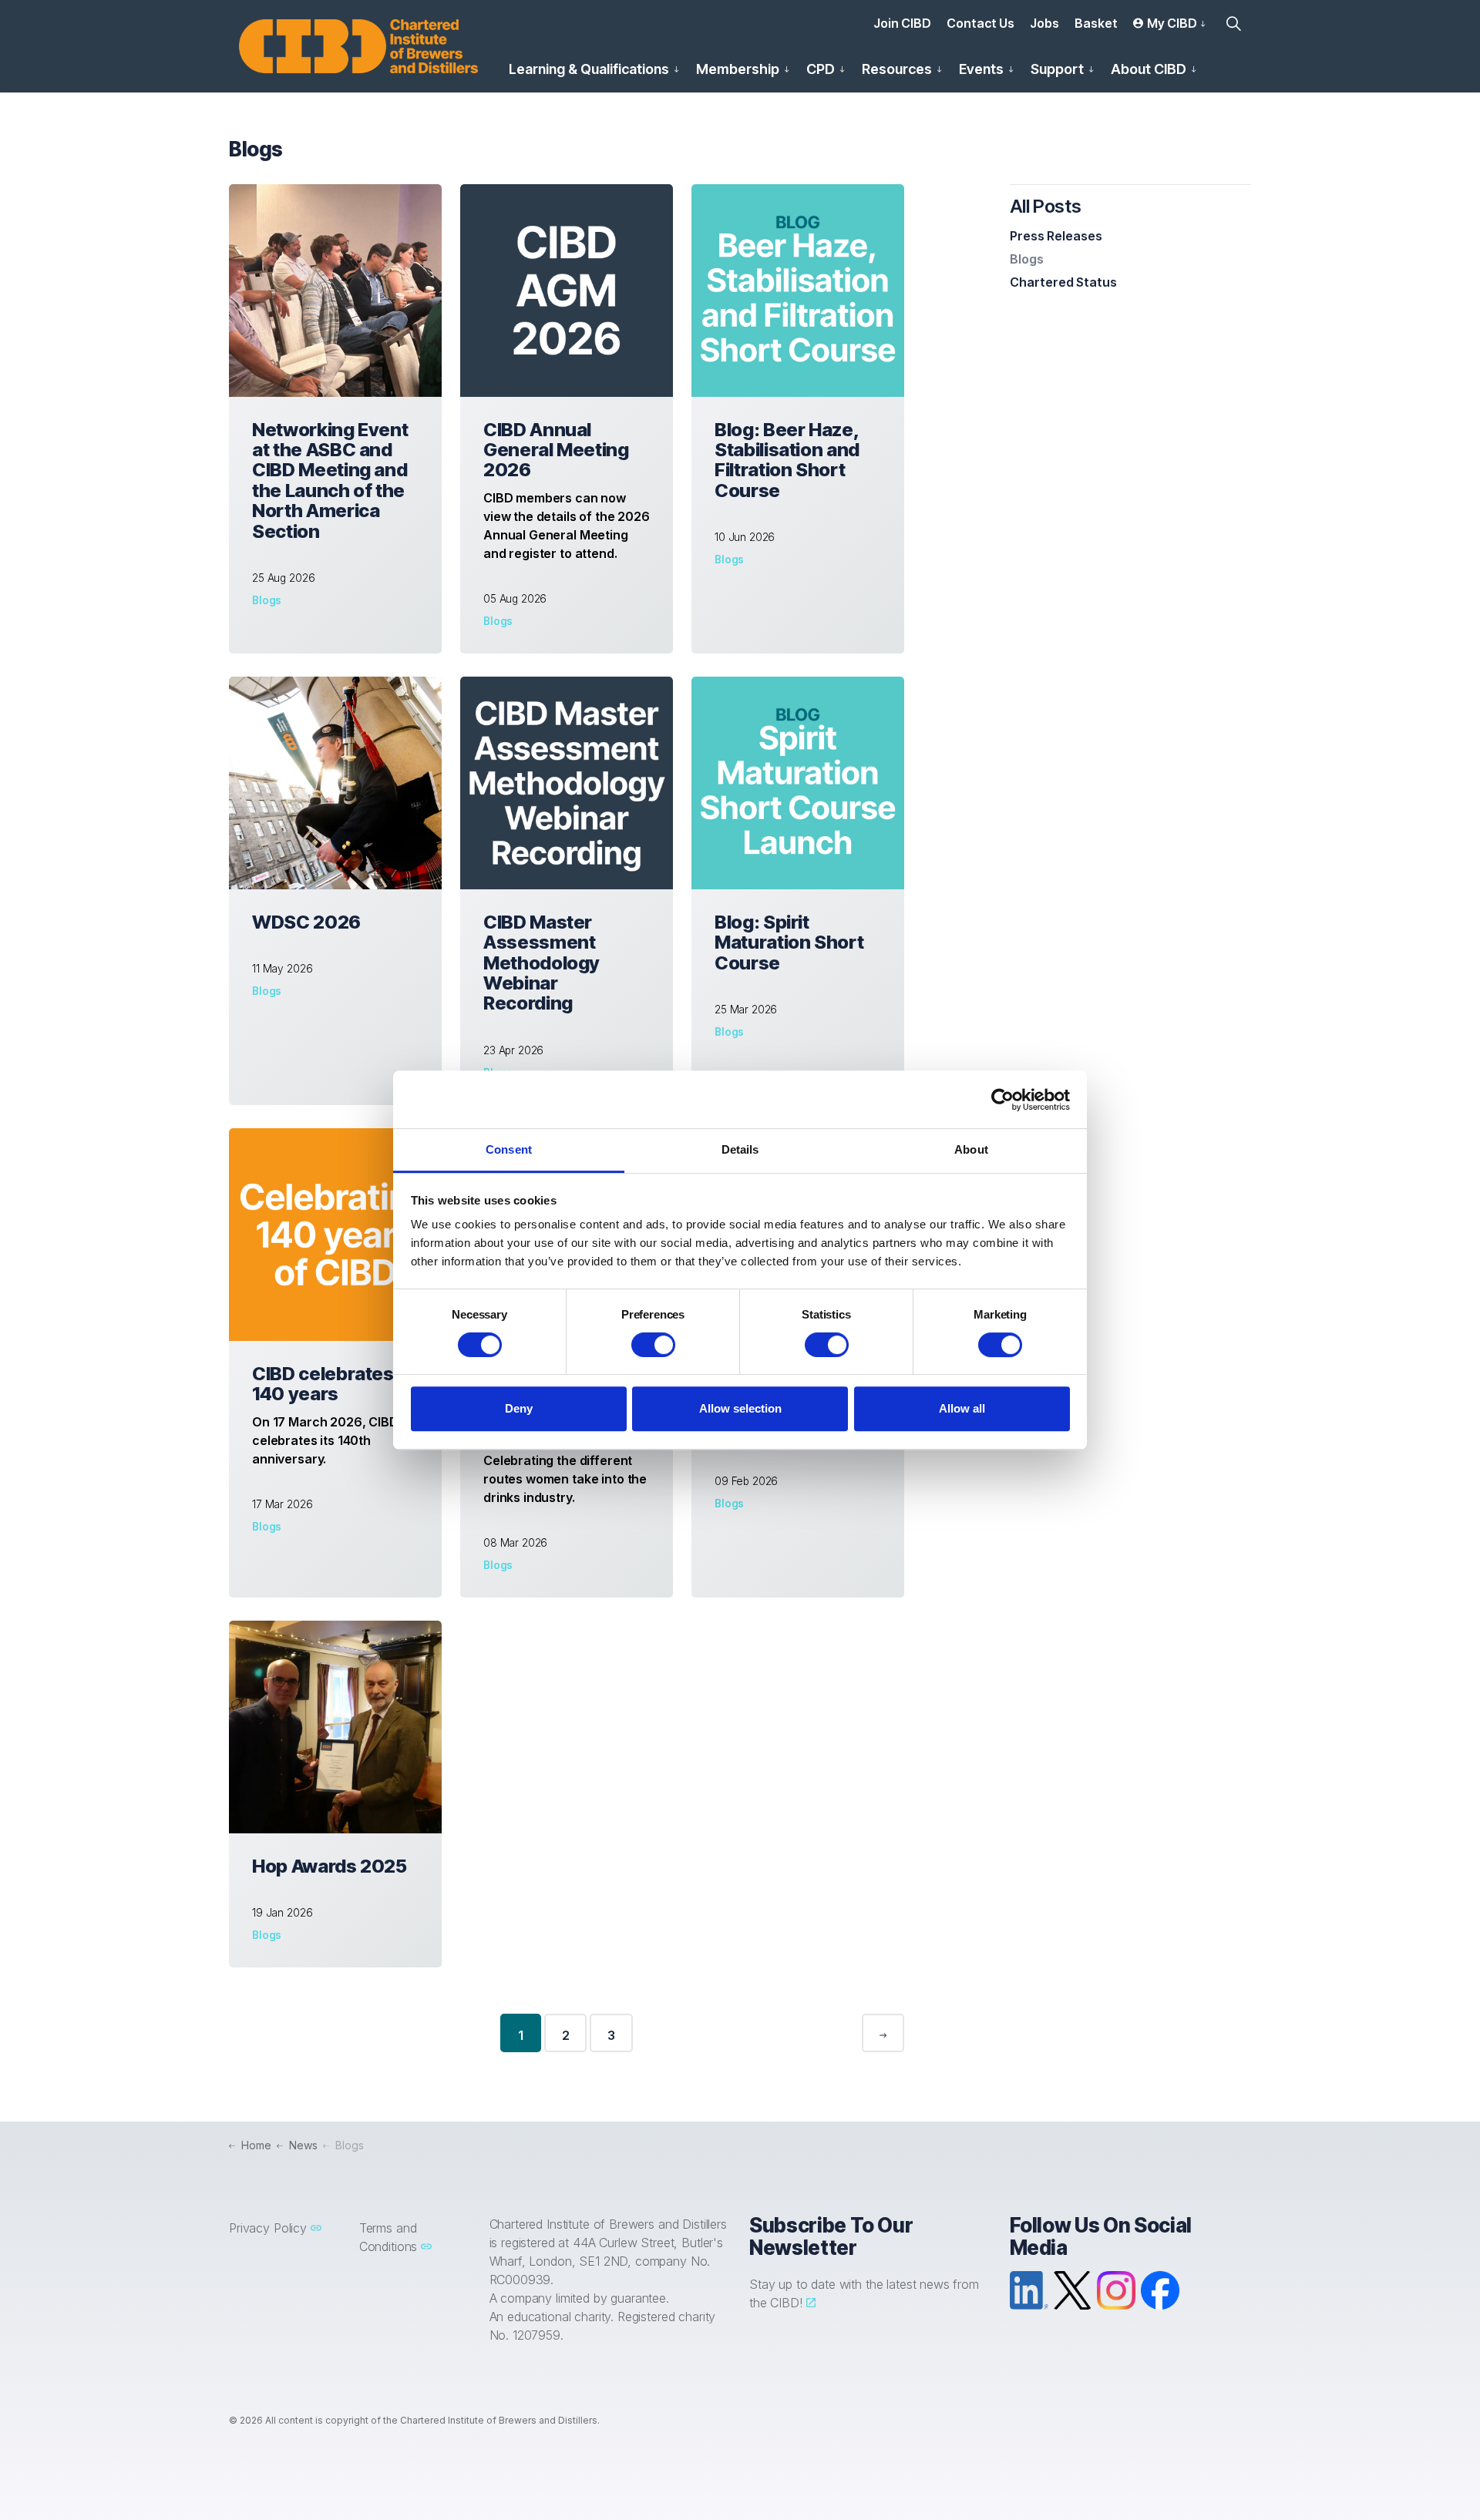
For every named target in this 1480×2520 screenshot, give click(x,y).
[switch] (653, 1345)
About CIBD (1149, 69)
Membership (738, 69)
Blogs (267, 600)
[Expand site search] (1233, 23)
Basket (1096, 23)
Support (1057, 69)
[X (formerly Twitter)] (1072, 2290)
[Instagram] (1116, 2290)
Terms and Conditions (388, 2237)
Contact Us (980, 23)
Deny (519, 1408)
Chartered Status (1063, 282)
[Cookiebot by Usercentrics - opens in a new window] (1002, 1100)
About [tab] (971, 1149)
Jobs (1044, 23)
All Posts (1046, 206)
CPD (821, 69)
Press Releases (1056, 236)
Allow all (962, 1408)
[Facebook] (1160, 2290)
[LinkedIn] (1029, 2290)
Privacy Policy (268, 2228)
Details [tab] (740, 1149)
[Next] (883, 2033)
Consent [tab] (509, 1149)
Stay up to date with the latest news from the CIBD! (864, 2293)
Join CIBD (902, 23)
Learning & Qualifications (589, 69)
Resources (897, 69)
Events (981, 69)
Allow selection (740, 1408)
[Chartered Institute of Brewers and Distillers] (358, 46)
